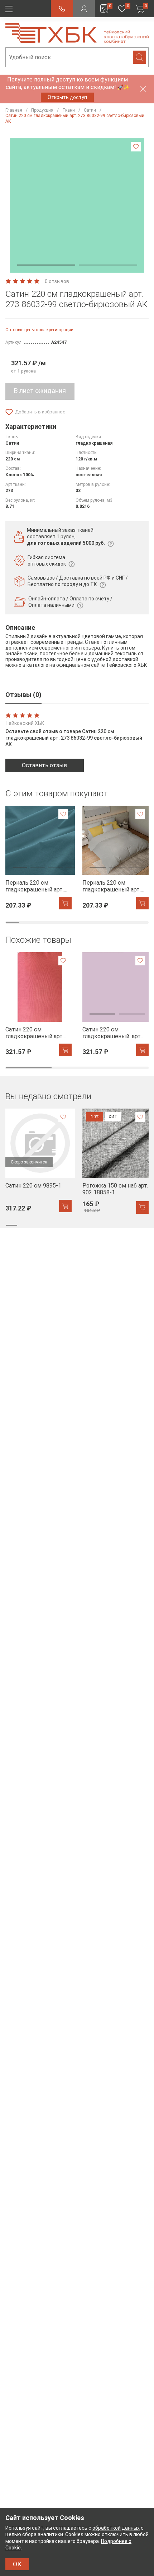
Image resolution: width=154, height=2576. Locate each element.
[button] (46, 265)
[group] (38, 858)
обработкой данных (116, 2528)
